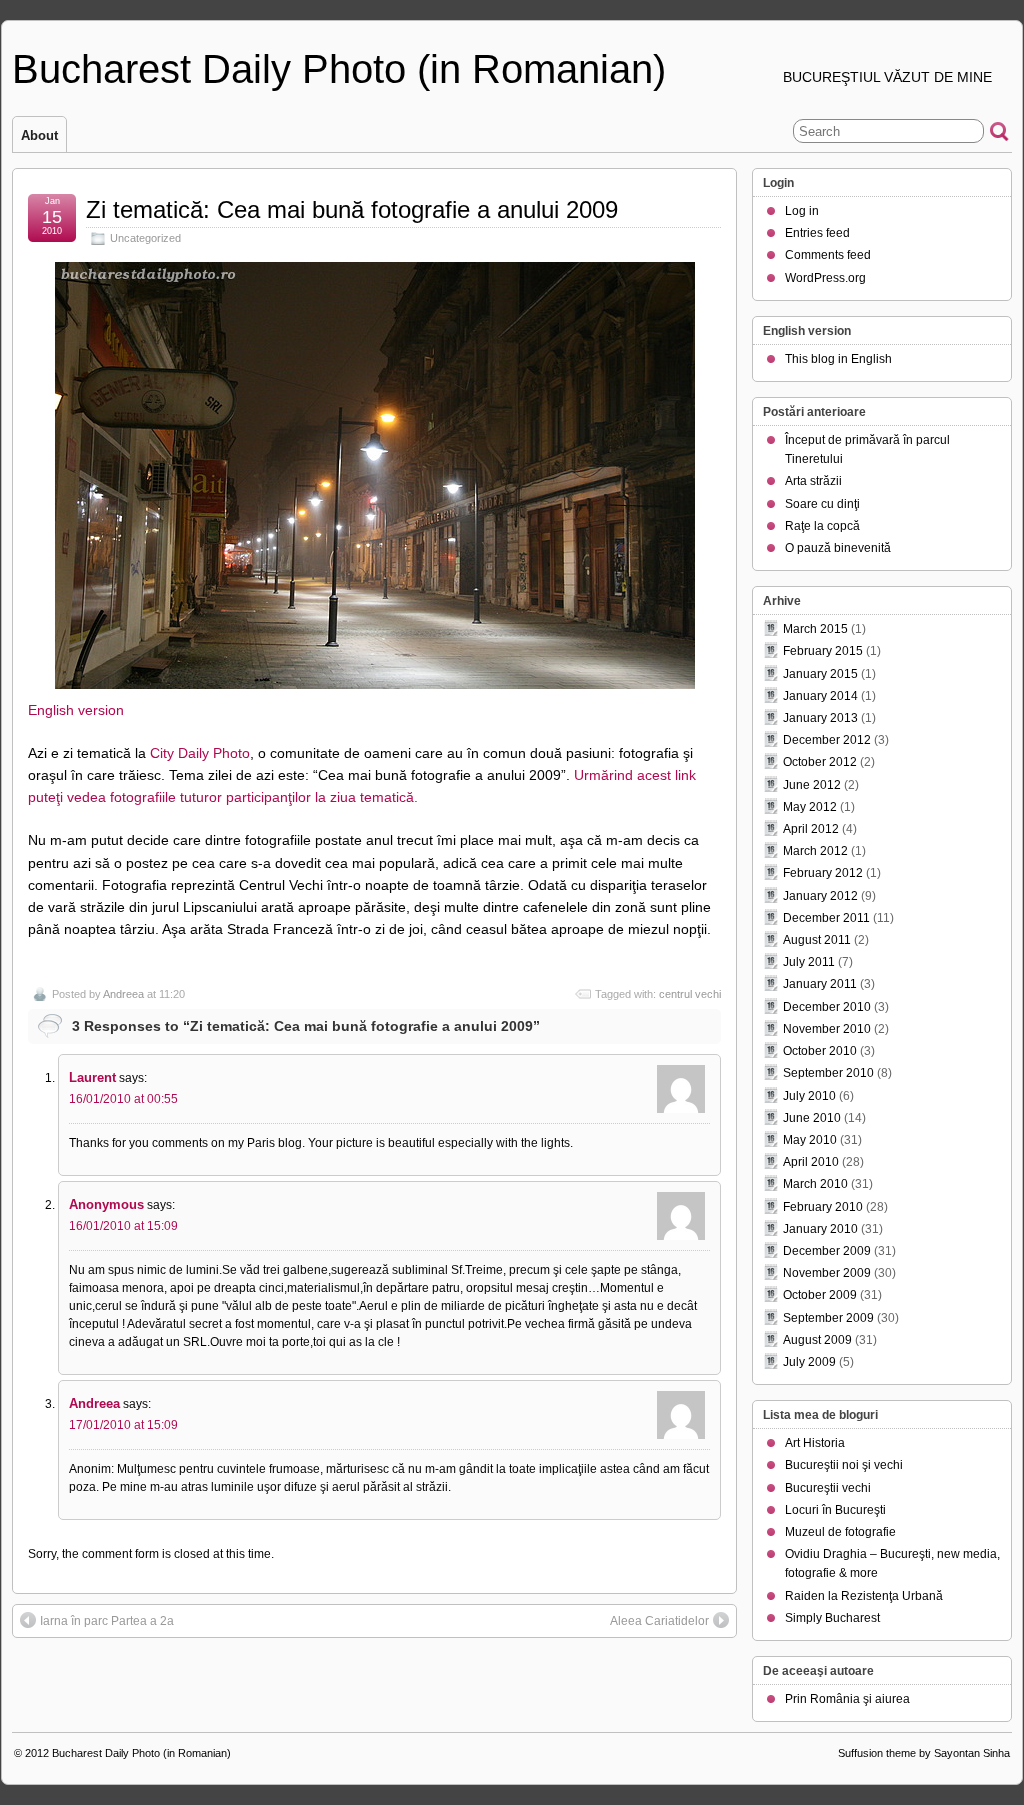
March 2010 (815, 1184)
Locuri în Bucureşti (835, 1510)
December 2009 (827, 1251)
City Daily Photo (200, 753)
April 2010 (811, 1162)
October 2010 (820, 1051)
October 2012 (820, 762)
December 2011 (826, 918)
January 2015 (820, 674)
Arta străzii (813, 481)
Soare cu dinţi (822, 504)
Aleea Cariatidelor (659, 1621)
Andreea (123, 994)
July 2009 (809, 1362)
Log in (802, 211)
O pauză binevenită (838, 548)
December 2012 (827, 740)
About (39, 135)
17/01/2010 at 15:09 (123, 1425)
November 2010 (827, 1029)
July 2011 (809, 962)
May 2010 (810, 1140)
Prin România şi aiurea (847, 1699)
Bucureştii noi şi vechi (844, 1465)
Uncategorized (145, 238)
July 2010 (809, 1096)
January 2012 (820, 896)
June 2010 (812, 1118)
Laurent (92, 1077)
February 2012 (823, 873)
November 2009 (827, 1273)
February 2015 (823, 651)
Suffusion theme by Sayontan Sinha (924, 1753)
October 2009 (820, 1295)
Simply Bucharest (832, 1618)
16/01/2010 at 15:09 (123, 1226)
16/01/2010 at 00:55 (123, 1099)
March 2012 (815, 851)
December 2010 (827, 1007)
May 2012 (810, 807)
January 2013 (820, 718)
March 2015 (815, 629)
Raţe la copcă (822, 526)
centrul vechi (690, 994)
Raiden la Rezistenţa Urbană (864, 1596)
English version (76, 710)
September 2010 (828, 1073)
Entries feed (817, 233)
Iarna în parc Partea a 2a (107, 1621)
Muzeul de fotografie (840, 1532)
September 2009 (828, 1318)
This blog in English (838, 359)
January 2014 (820, 696)
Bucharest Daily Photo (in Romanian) (339, 69)
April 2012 (811, 829)
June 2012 (812, 785)
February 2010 (823, 1207)
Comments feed (828, 255)
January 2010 (820, 1229)
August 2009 (817, 1340)
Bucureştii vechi (828, 1488)
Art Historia (815, 1443)
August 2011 (817, 940)
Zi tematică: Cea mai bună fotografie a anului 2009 (352, 209)
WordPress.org (825, 278)
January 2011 (820, 984)
